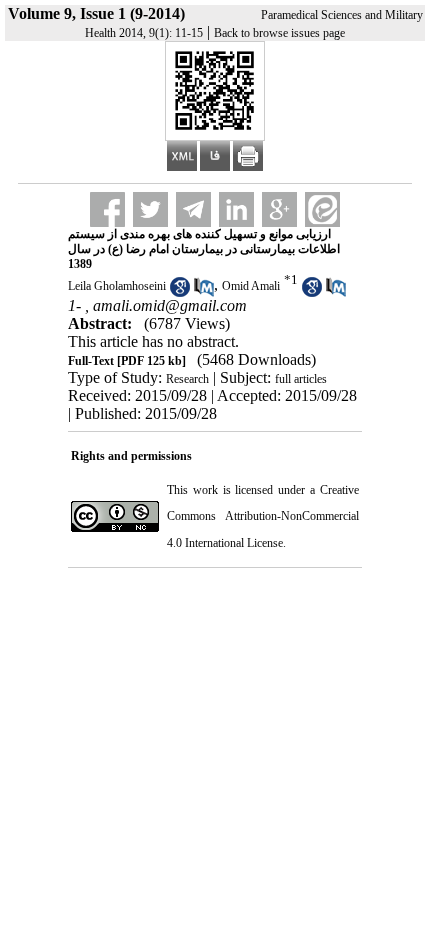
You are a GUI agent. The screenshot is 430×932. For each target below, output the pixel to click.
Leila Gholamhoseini (117, 286)
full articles (301, 379)
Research (187, 379)
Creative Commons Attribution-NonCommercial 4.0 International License (263, 516)
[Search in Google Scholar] (180, 293)
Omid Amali (251, 286)
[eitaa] (322, 209)
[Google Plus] (279, 209)
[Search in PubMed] (204, 293)
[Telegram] (193, 209)
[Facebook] (107, 209)
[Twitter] (150, 209)
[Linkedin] (236, 209)
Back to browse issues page (279, 33)
